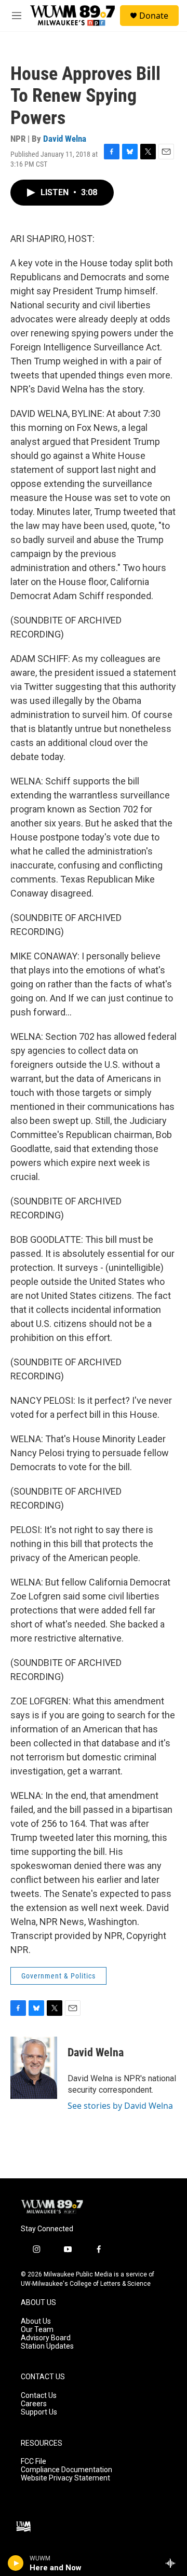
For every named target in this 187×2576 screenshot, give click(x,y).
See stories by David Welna (120, 2106)
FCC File (34, 2462)
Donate (154, 16)
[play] (16, 2563)
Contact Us (39, 2396)
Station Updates (47, 2346)
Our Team (37, 2330)
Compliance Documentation (66, 2470)
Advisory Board (46, 2338)
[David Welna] (34, 2068)
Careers (34, 2404)
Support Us (39, 2412)
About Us (36, 2321)
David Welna (65, 139)
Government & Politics (58, 1976)
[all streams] (173, 2563)
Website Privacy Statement (65, 2478)
